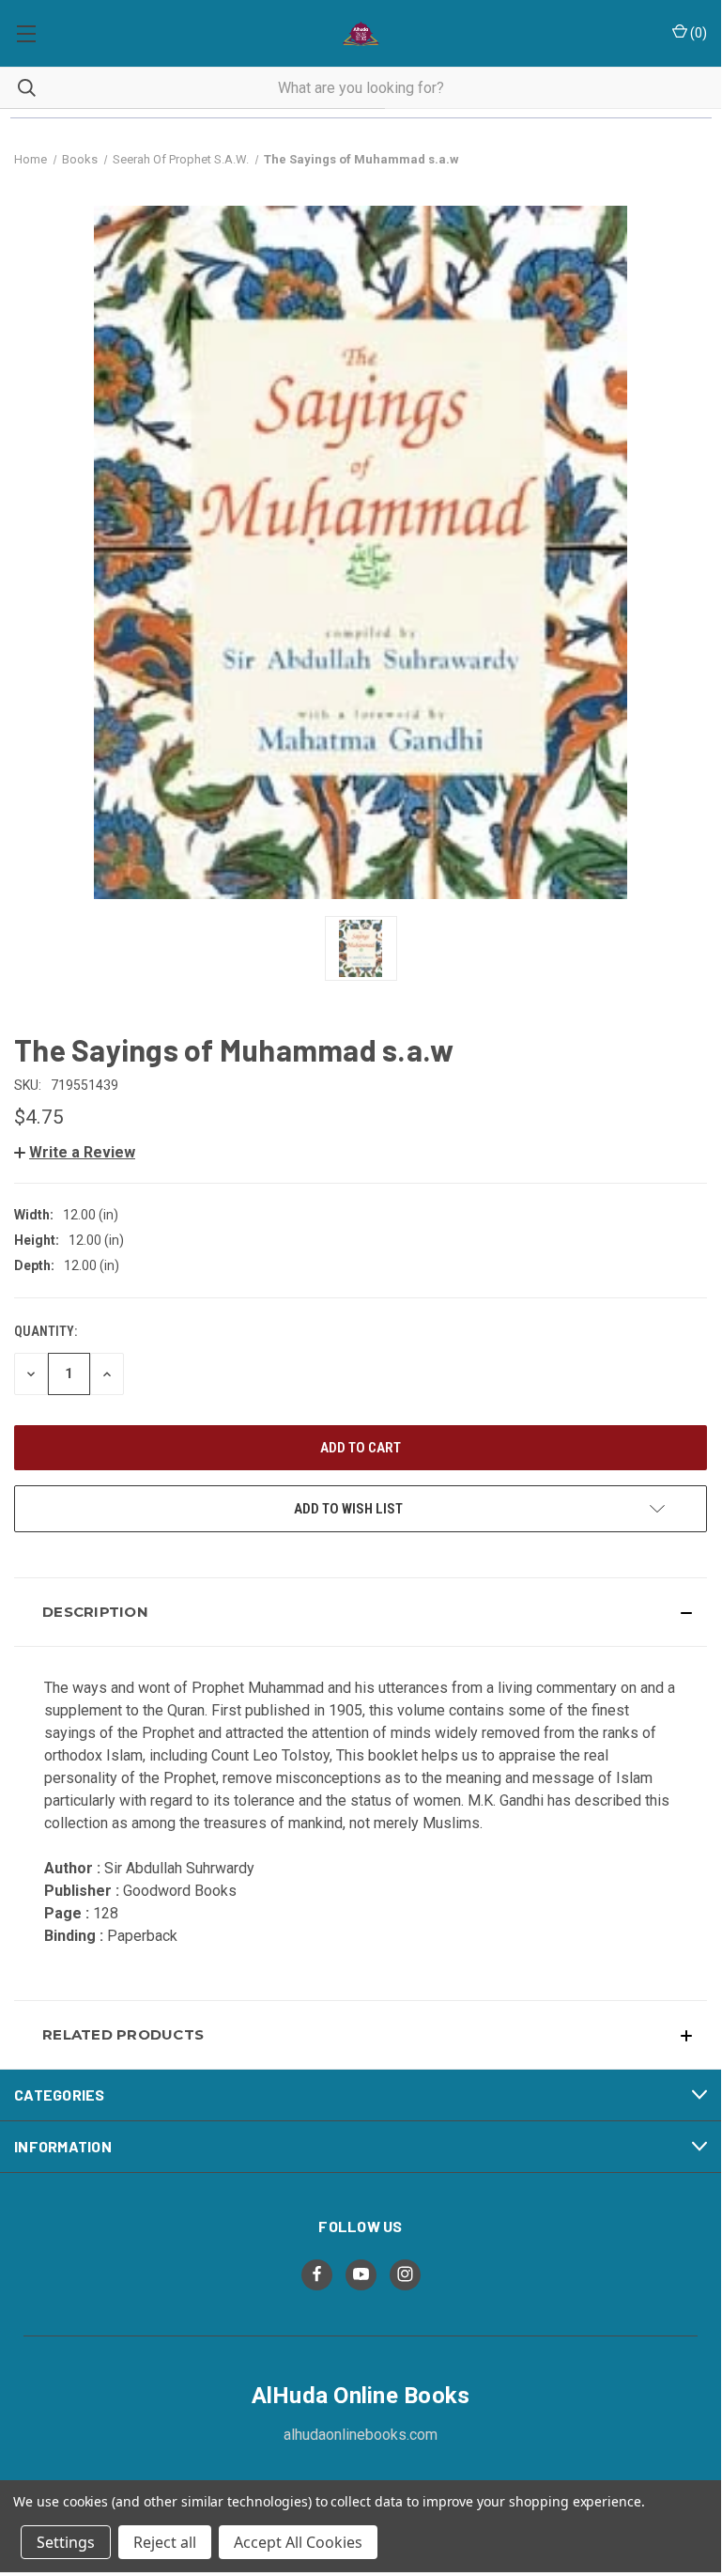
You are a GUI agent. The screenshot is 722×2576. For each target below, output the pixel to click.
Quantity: (46, 1331)
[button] (75, 1152)
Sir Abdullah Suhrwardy (179, 1868)
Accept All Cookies (298, 2542)
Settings (66, 2542)
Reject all (165, 2542)
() (697, 33)
